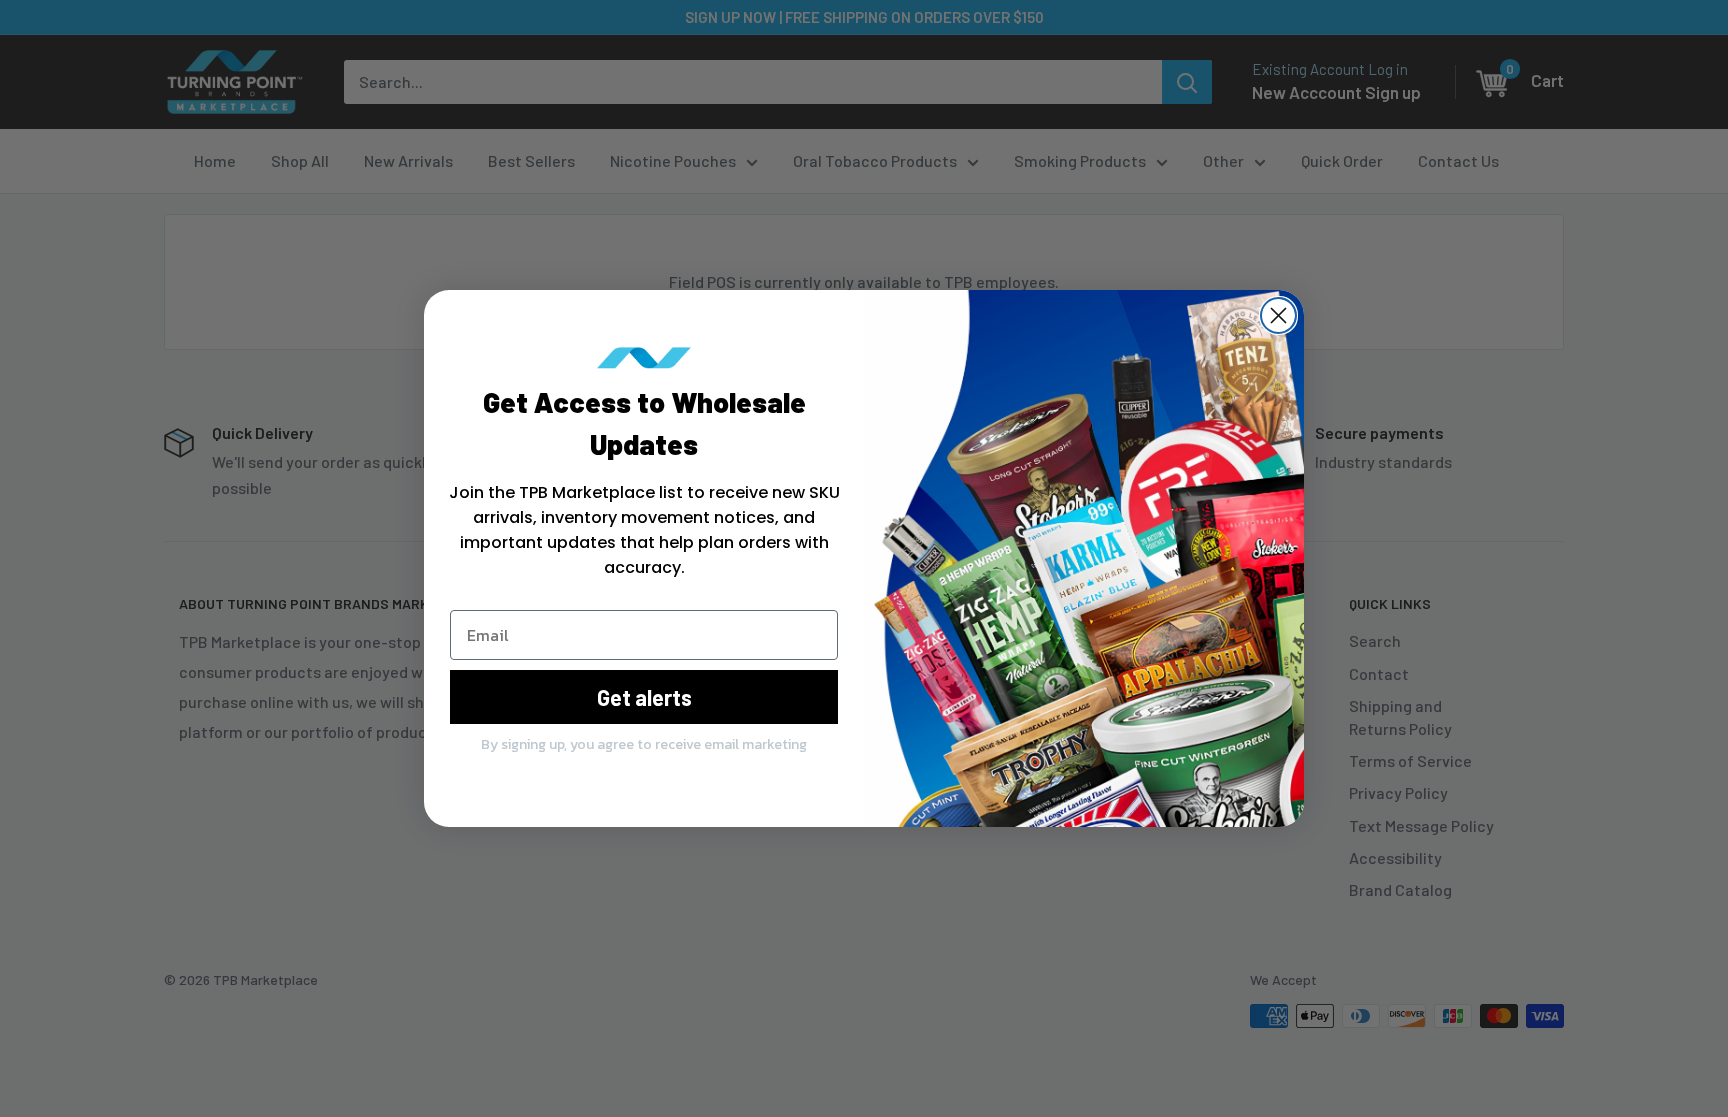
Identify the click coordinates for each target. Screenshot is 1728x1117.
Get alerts (644, 697)
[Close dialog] (1278, 315)
